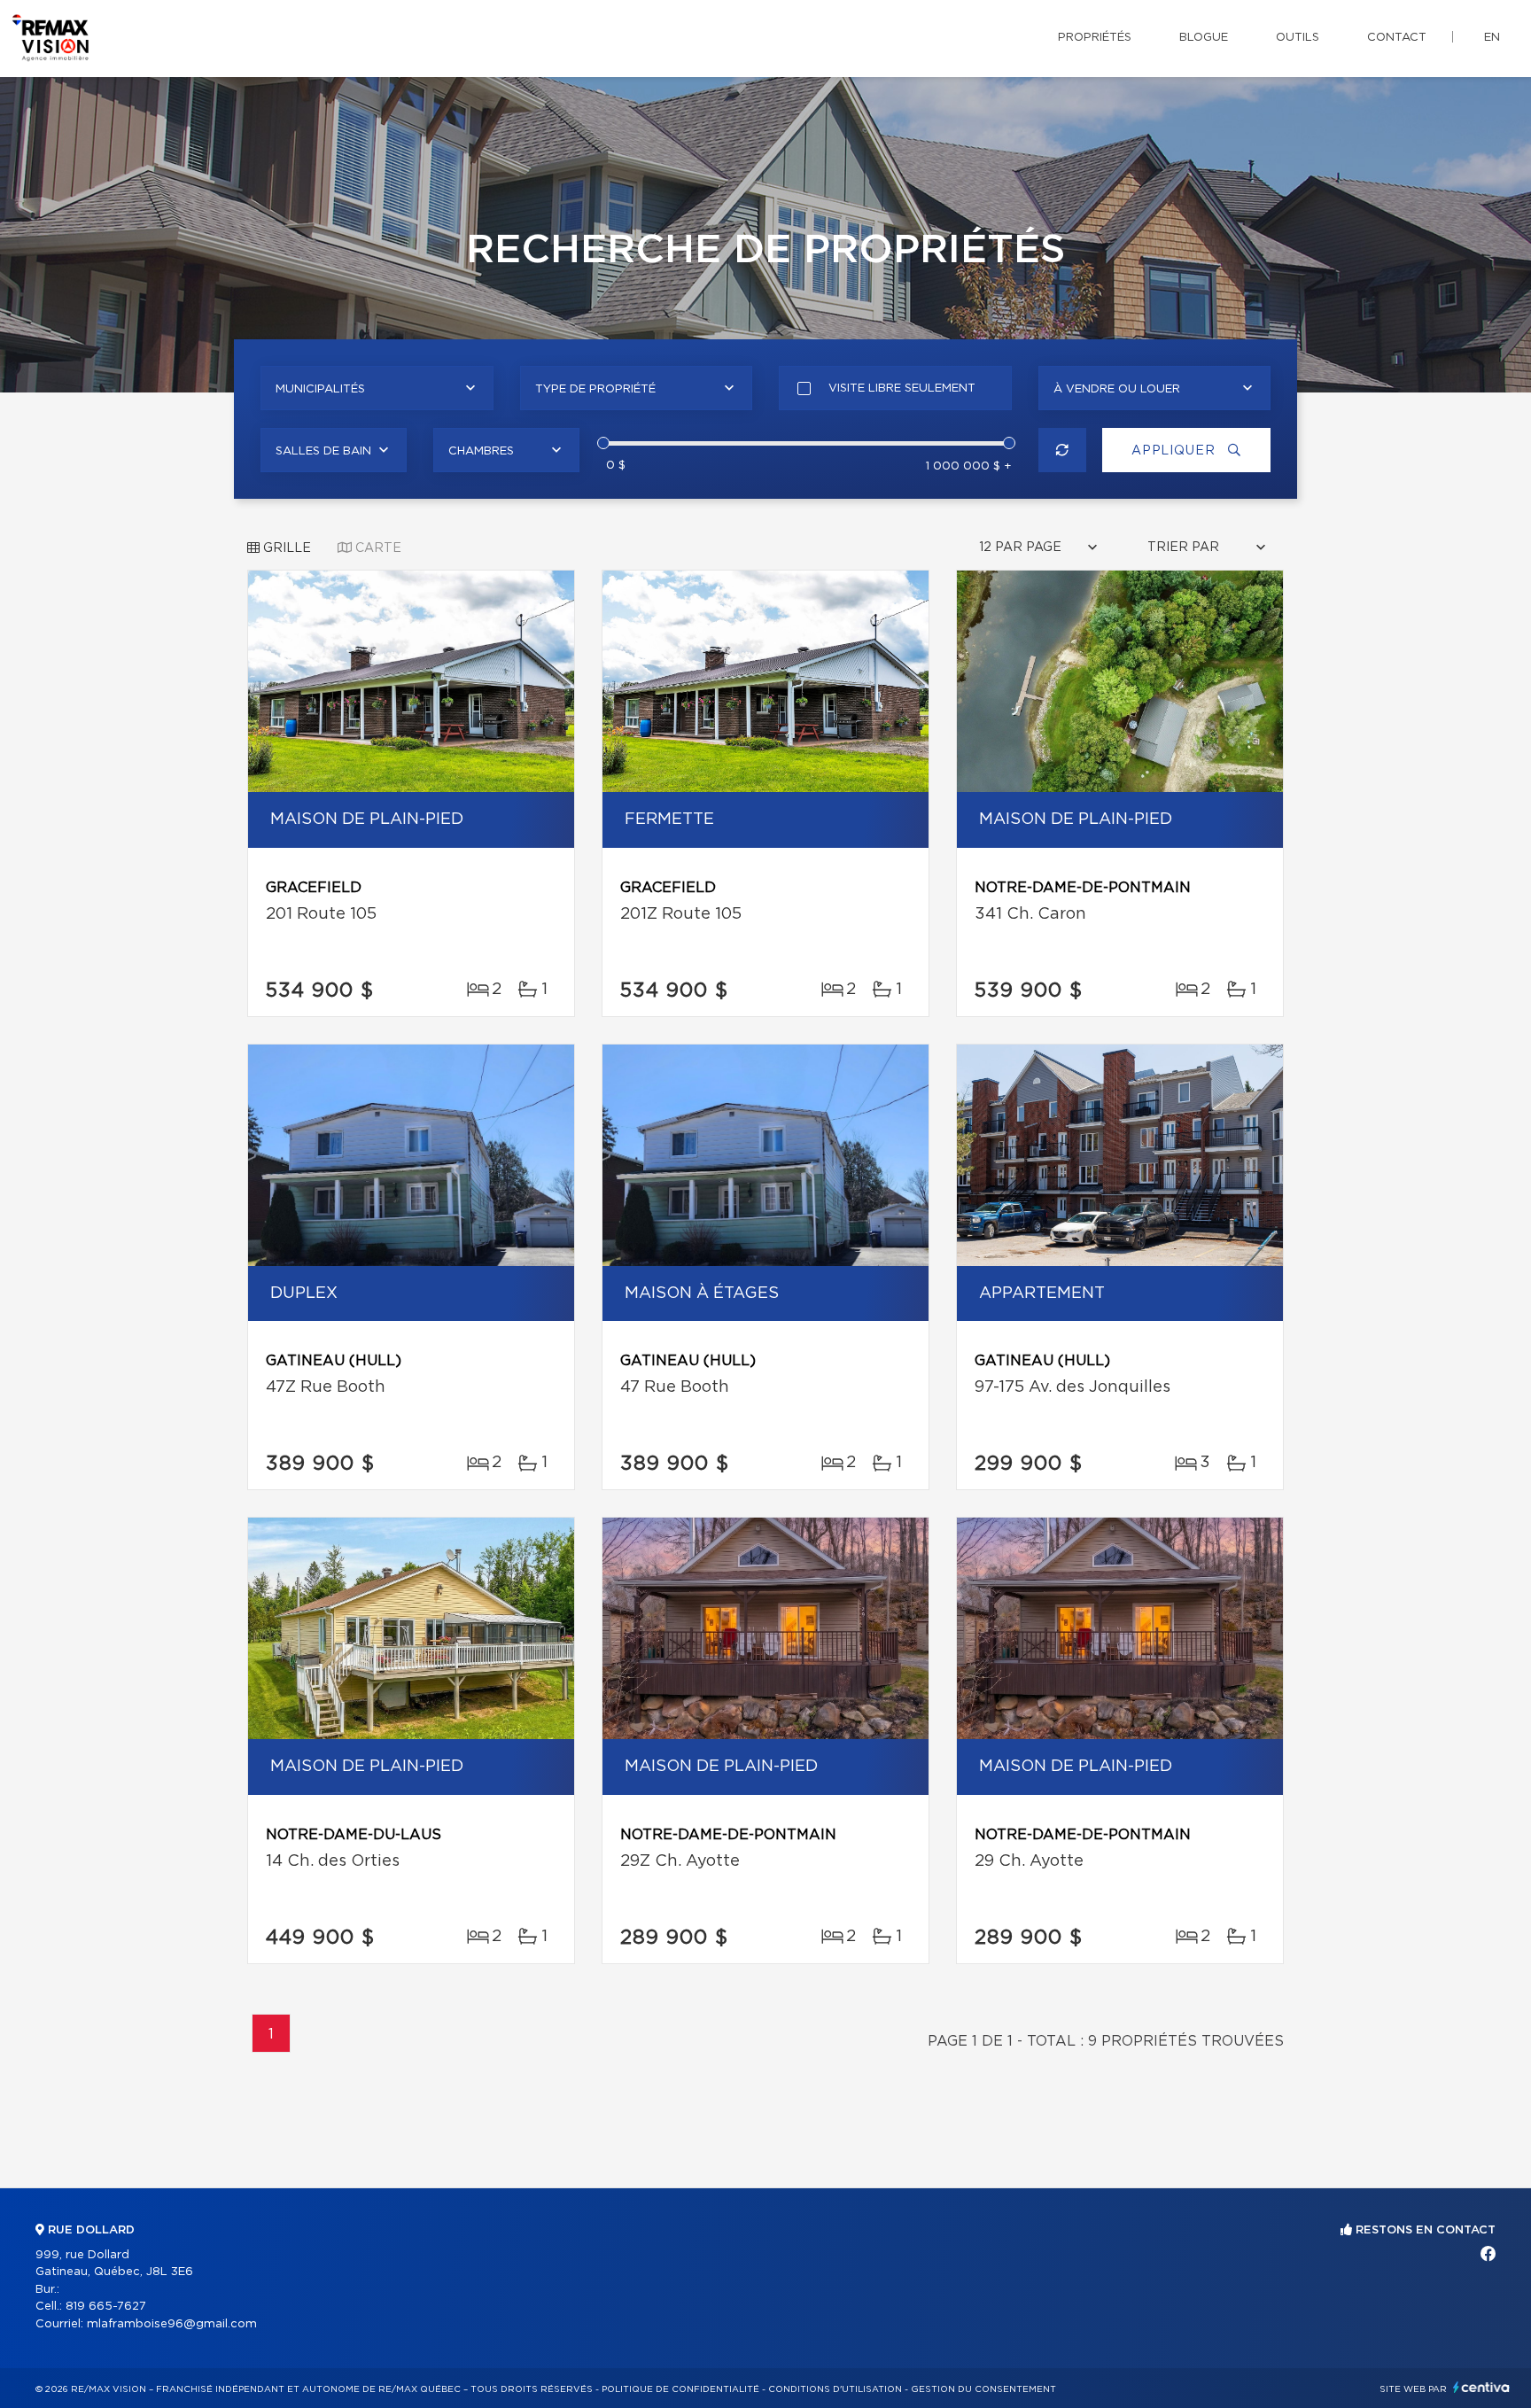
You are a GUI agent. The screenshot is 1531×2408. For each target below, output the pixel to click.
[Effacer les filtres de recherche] (1063, 450)
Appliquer (1175, 451)
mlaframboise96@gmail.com (172, 2324)
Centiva (1481, 2387)
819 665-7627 (106, 2307)
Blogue (1204, 38)
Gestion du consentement (983, 2389)
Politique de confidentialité (680, 2389)
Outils (1298, 38)
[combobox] (377, 388)
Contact (1397, 38)
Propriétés (1095, 38)
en (1492, 38)
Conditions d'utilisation (835, 2389)
